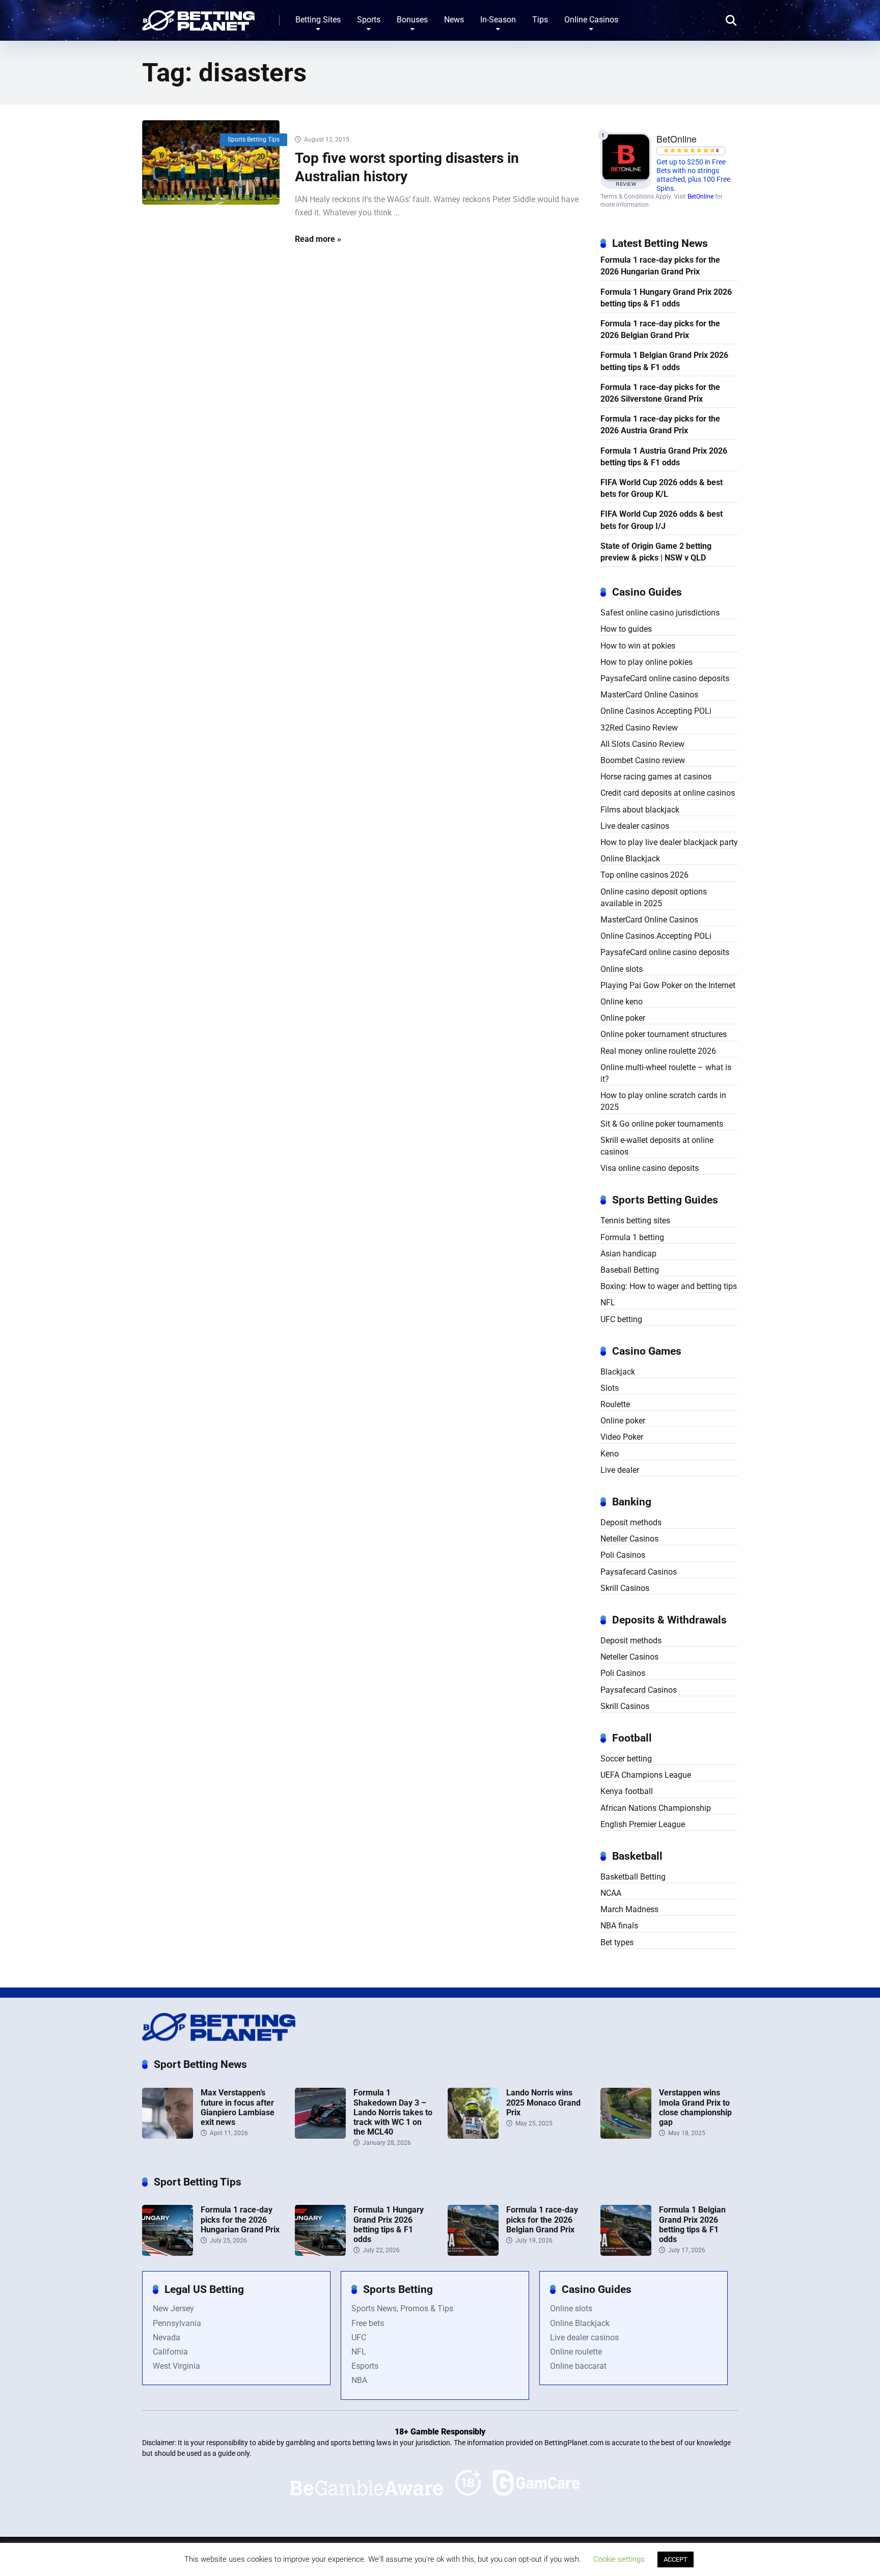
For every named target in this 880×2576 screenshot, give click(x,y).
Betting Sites (318, 20)
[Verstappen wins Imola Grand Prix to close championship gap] (626, 2136)
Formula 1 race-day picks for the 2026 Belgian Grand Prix (660, 329)
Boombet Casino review (643, 760)
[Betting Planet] (198, 17)
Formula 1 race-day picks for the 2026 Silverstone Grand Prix (660, 393)
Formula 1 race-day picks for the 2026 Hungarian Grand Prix (660, 266)
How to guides (626, 629)
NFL (608, 1303)
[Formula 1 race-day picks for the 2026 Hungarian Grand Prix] (168, 2253)
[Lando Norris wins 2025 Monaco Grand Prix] (473, 2136)
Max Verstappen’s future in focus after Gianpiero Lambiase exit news (238, 2107)
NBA (359, 2380)
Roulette (615, 1404)
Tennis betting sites (635, 1221)
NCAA (611, 1893)
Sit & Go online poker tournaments (662, 1124)
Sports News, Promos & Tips (402, 2308)
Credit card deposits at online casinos (668, 793)
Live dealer (620, 1470)
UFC (359, 2337)
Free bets (368, 2323)
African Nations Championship (656, 1808)
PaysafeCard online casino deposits (665, 678)
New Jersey (173, 2308)
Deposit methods (631, 1522)
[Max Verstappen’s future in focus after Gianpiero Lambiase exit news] (168, 2136)
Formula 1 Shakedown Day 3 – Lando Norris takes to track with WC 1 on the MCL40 (393, 2112)
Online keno (622, 1002)
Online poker (623, 1018)
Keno (610, 1454)
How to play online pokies (647, 662)
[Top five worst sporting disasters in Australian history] (211, 163)
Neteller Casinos (629, 1539)
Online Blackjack (630, 859)
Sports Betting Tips (254, 139)
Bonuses (412, 20)
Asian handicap (628, 1254)
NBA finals (619, 1926)
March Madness (629, 1909)
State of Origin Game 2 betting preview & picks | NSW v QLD (656, 552)
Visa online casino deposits (650, 1168)
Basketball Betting (633, 1877)
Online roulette (576, 2352)
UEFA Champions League (646, 1775)
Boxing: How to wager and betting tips (669, 1286)
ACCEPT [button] (676, 2559)
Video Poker (622, 1437)
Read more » (318, 239)
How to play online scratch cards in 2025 (663, 1101)
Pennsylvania (177, 2323)
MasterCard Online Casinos (649, 695)
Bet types (617, 1942)
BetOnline (700, 197)
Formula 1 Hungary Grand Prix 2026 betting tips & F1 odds (666, 298)
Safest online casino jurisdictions (660, 613)
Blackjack (618, 1372)
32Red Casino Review (639, 728)
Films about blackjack (640, 810)
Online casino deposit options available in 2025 (654, 898)
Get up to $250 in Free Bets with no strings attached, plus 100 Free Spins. (693, 175)
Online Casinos (591, 20)
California (170, 2352)
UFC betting (621, 1319)
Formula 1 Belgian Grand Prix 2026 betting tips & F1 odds (664, 361)
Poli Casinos (623, 1555)
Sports (369, 20)
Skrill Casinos (625, 1588)
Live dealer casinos (635, 826)
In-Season (498, 20)
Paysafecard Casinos (639, 1572)
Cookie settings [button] (619, 2559)
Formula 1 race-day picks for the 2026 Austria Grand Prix (660, 425)
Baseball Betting (630, 1270)
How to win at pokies (638, 646)
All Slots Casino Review (642, 744)
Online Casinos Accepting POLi (656, 711)
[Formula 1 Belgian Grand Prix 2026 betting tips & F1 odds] (626, 2253)
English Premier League (643, 1824)
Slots (610, 1388)
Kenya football (627, 1791)
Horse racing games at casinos (656, 777)
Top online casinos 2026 (644, 875)
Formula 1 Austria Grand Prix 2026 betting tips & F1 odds (664, 457)
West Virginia (176, 2366)
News (454, 20)
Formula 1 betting (632, 1237)
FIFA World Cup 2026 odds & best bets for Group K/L (662, 488)
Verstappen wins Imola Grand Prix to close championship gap (695, 2107)
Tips (540, 20)
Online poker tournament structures (664, 1034)
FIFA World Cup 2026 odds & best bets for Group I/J (662, 520)
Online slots (622, 969)
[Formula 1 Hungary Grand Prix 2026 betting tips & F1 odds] (320, 2253)
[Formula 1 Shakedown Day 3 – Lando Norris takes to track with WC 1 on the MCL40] (320, 2136)
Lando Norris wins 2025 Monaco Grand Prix (543, 2102)
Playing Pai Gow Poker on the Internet (668, 985)
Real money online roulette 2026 (658, 1051)
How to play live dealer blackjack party (669, 842)
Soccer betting (626, 1759)
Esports (365, 2366)
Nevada (167, 2337)
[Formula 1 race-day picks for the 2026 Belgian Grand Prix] (473, 2253)
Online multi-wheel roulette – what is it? (666, 1073)
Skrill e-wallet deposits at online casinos (657, 1146)
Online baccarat (578, 2366)
